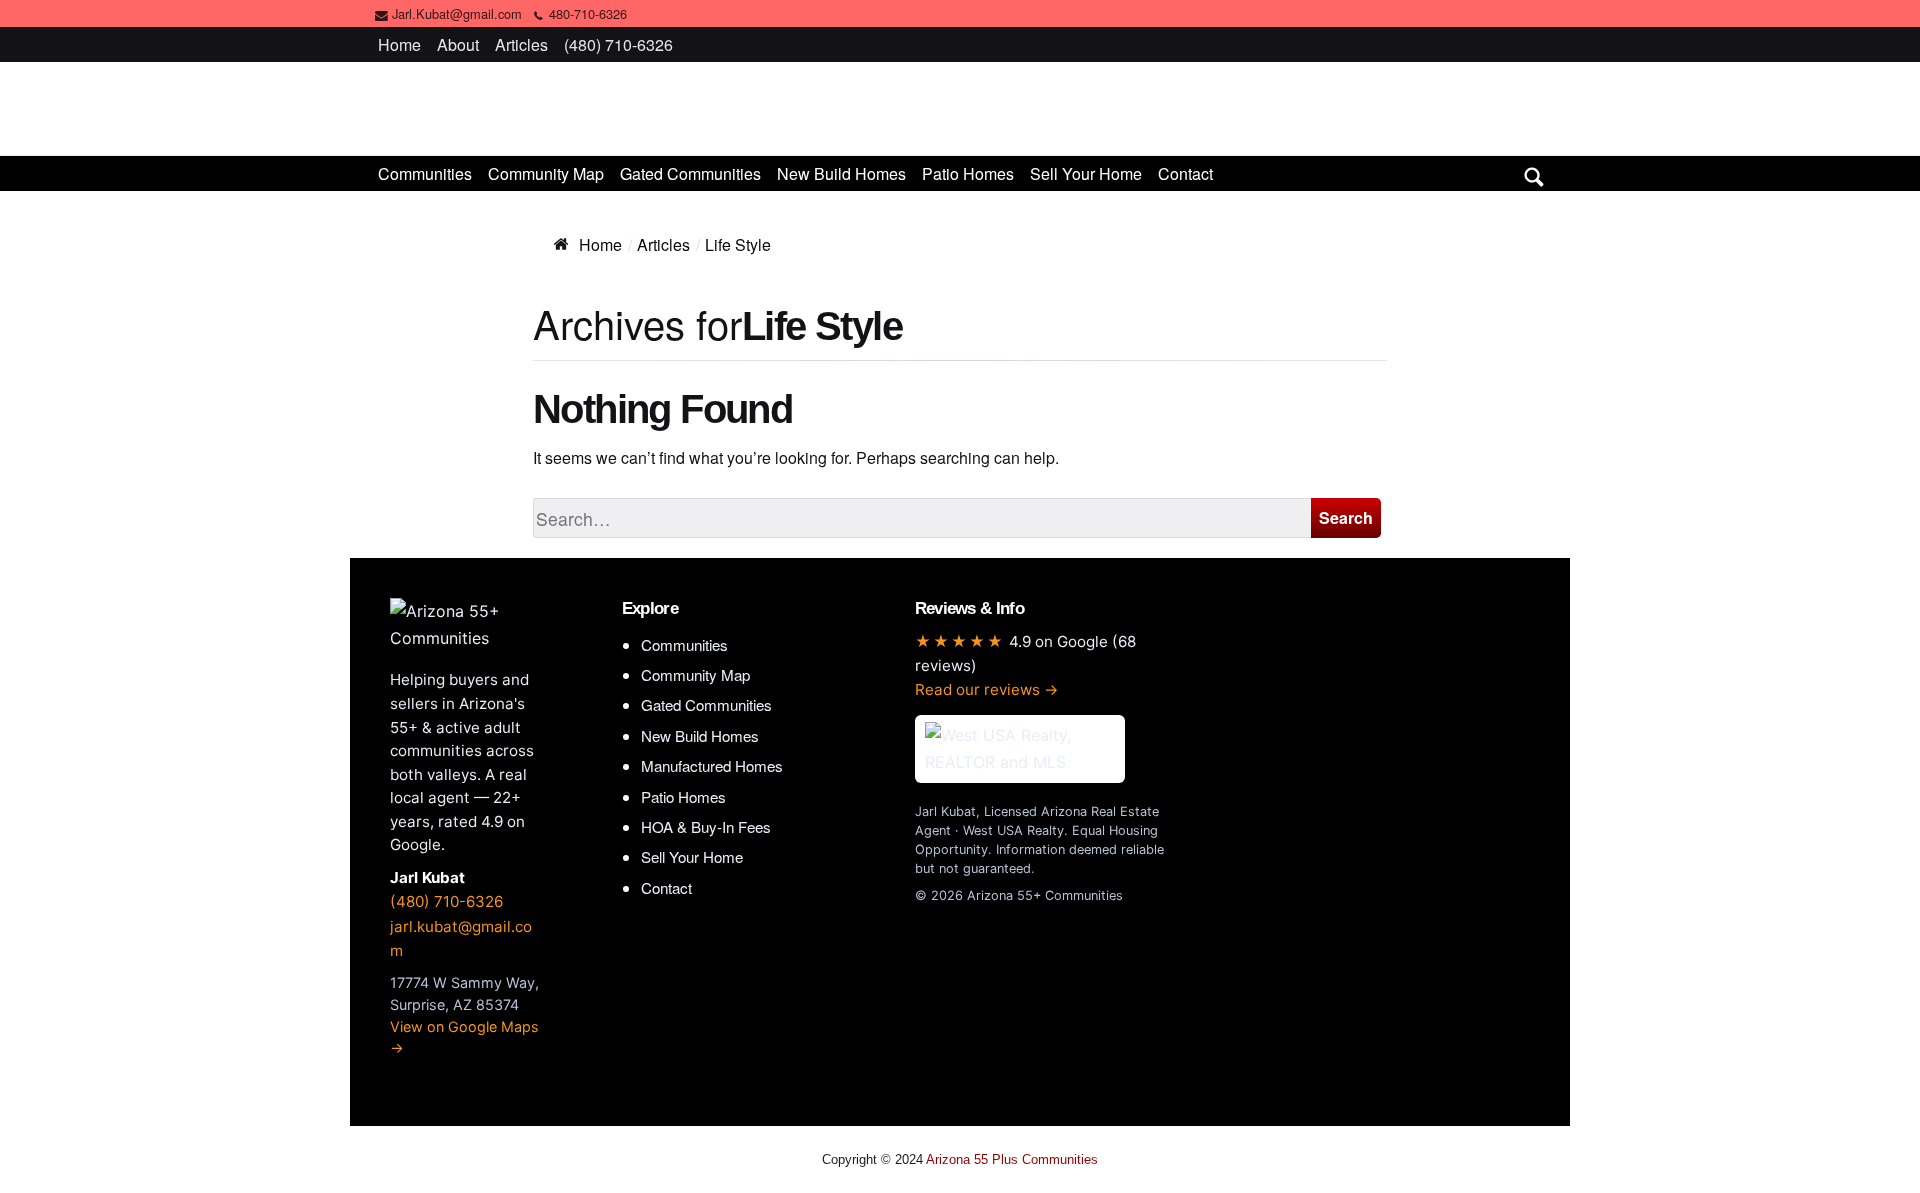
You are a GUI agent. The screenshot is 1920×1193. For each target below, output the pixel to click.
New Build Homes (841, 173)
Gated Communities (690, 173)
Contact (1185, 173)
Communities (425, 173)
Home (399, 44)
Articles (521, 44)
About (458, 44)
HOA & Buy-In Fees (706, 826)
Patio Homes (968, 173)
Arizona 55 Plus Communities (959, 107)
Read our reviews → (987, 689)
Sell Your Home (1086, 173)
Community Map (546, 173)
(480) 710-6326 (618, 44)
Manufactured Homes (712, 765)
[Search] (1534, 173)
